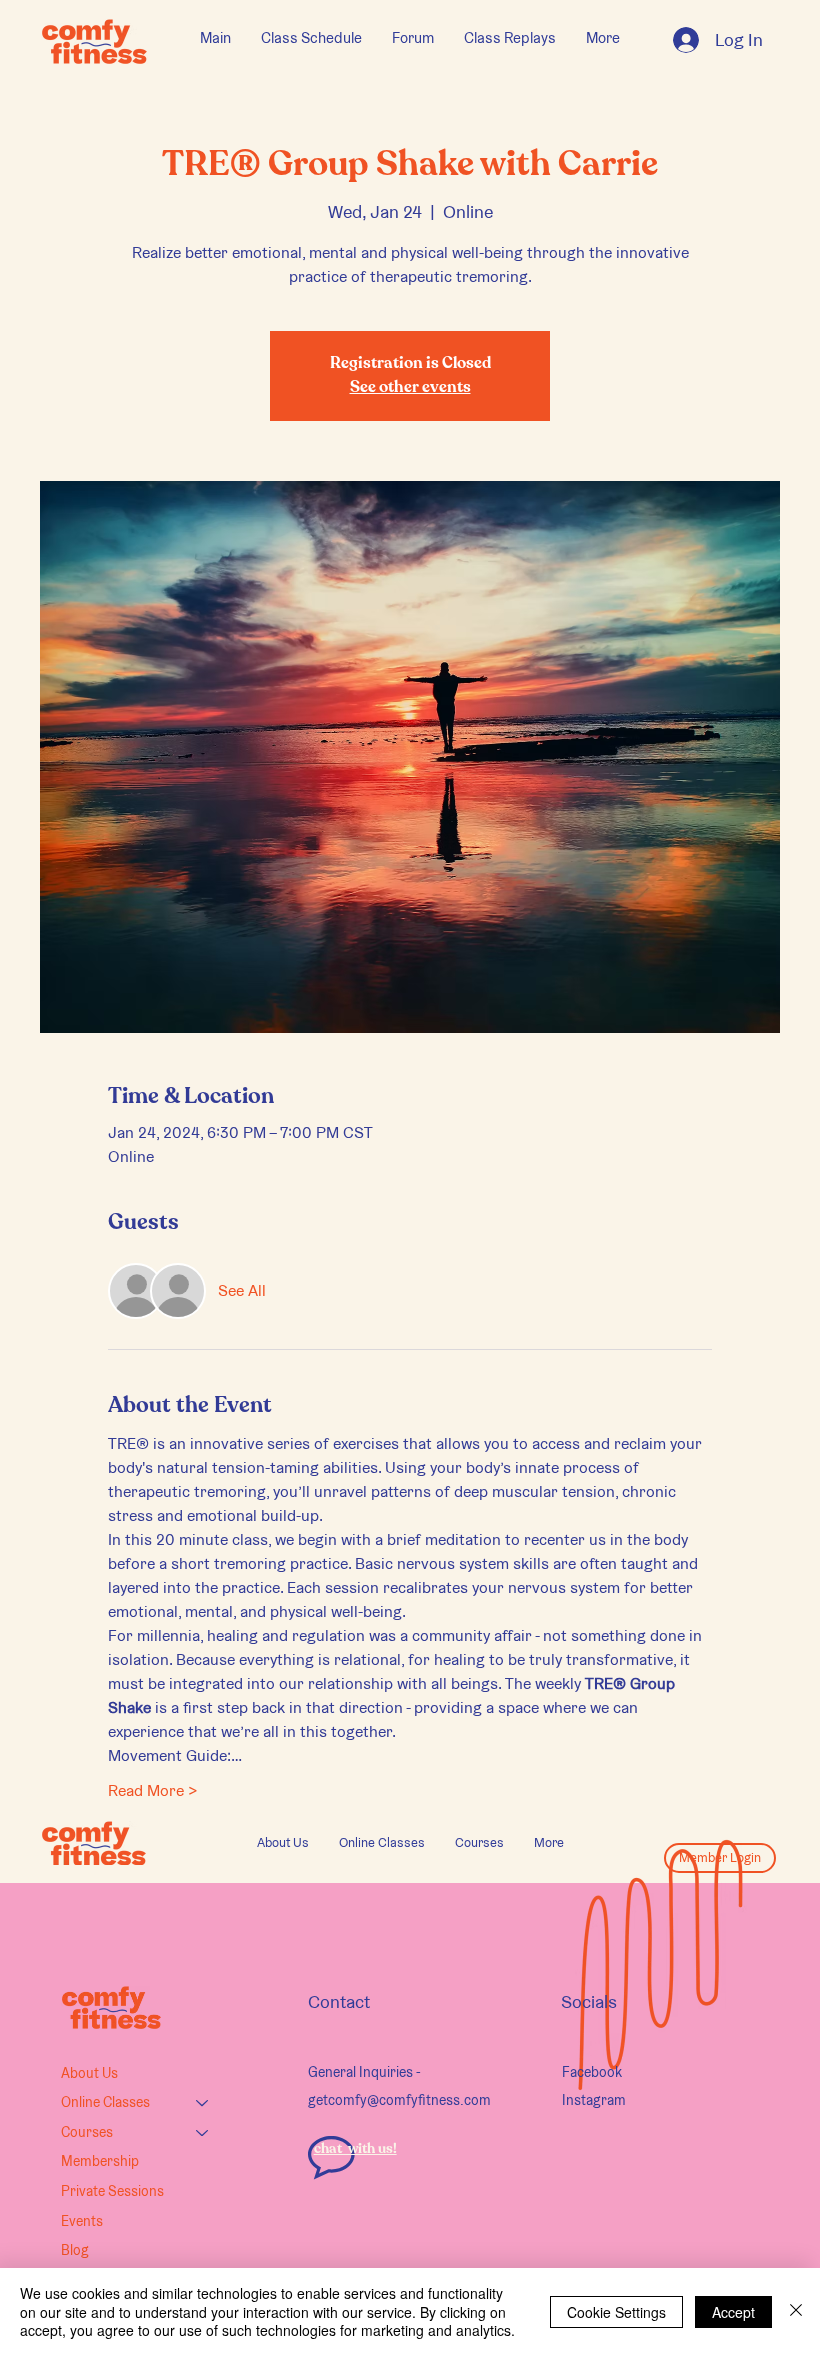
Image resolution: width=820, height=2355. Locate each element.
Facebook (592, 2072)
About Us (89, 2073)
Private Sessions (112, 2191)
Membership (100, 2161)
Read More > (153, 1790)
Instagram (594, 2100)
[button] (382, 1843)
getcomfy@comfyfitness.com (399, 2100)
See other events (410, 388)
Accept (733, 2312)
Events (82, 2221)
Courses (87, 2132)
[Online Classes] (203, 2103)
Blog (75, 2250)
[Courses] (203, 2133)
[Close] (796, 2311)
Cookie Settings (616, 2312)
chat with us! (355, 2149)
